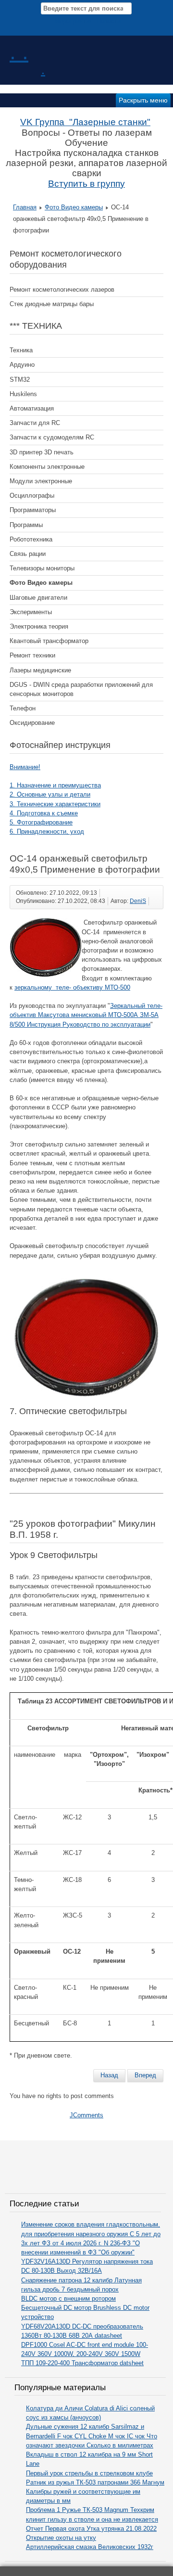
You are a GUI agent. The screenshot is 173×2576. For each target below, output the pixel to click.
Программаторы (33, 510)
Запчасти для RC (35, 423)
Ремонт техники (32, 655)
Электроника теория (39, 626)
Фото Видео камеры (74, 207)
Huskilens (23, 394)
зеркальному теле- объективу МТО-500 (72, 987)
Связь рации (28, 554)
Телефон (23, 708)
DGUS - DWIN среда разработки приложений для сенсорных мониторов (81, 689)
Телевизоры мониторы (42, 568)
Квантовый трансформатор (49, 641)
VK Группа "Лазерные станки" (85, 122)
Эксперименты (31, 612)
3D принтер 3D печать (42, 452)
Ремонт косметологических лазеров (62, 290)
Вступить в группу (86, 184)
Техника (21, 350)
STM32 (20, 380)
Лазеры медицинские (40, 670)
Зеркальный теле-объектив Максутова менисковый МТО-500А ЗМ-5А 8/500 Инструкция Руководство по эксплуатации (86, 1015)
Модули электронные (41, 481)
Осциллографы (32, 496)
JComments (86, 2115)
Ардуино (22, 365)
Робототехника (31, 539)
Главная (25, 207)
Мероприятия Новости (87, 21)
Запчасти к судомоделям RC (52, 437)
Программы (26, 525)
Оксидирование (32, 723)
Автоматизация (32, 408)
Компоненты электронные (47, 467)
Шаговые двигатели (38, 598)
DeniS (138, 901)
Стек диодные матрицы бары (52, 304)
